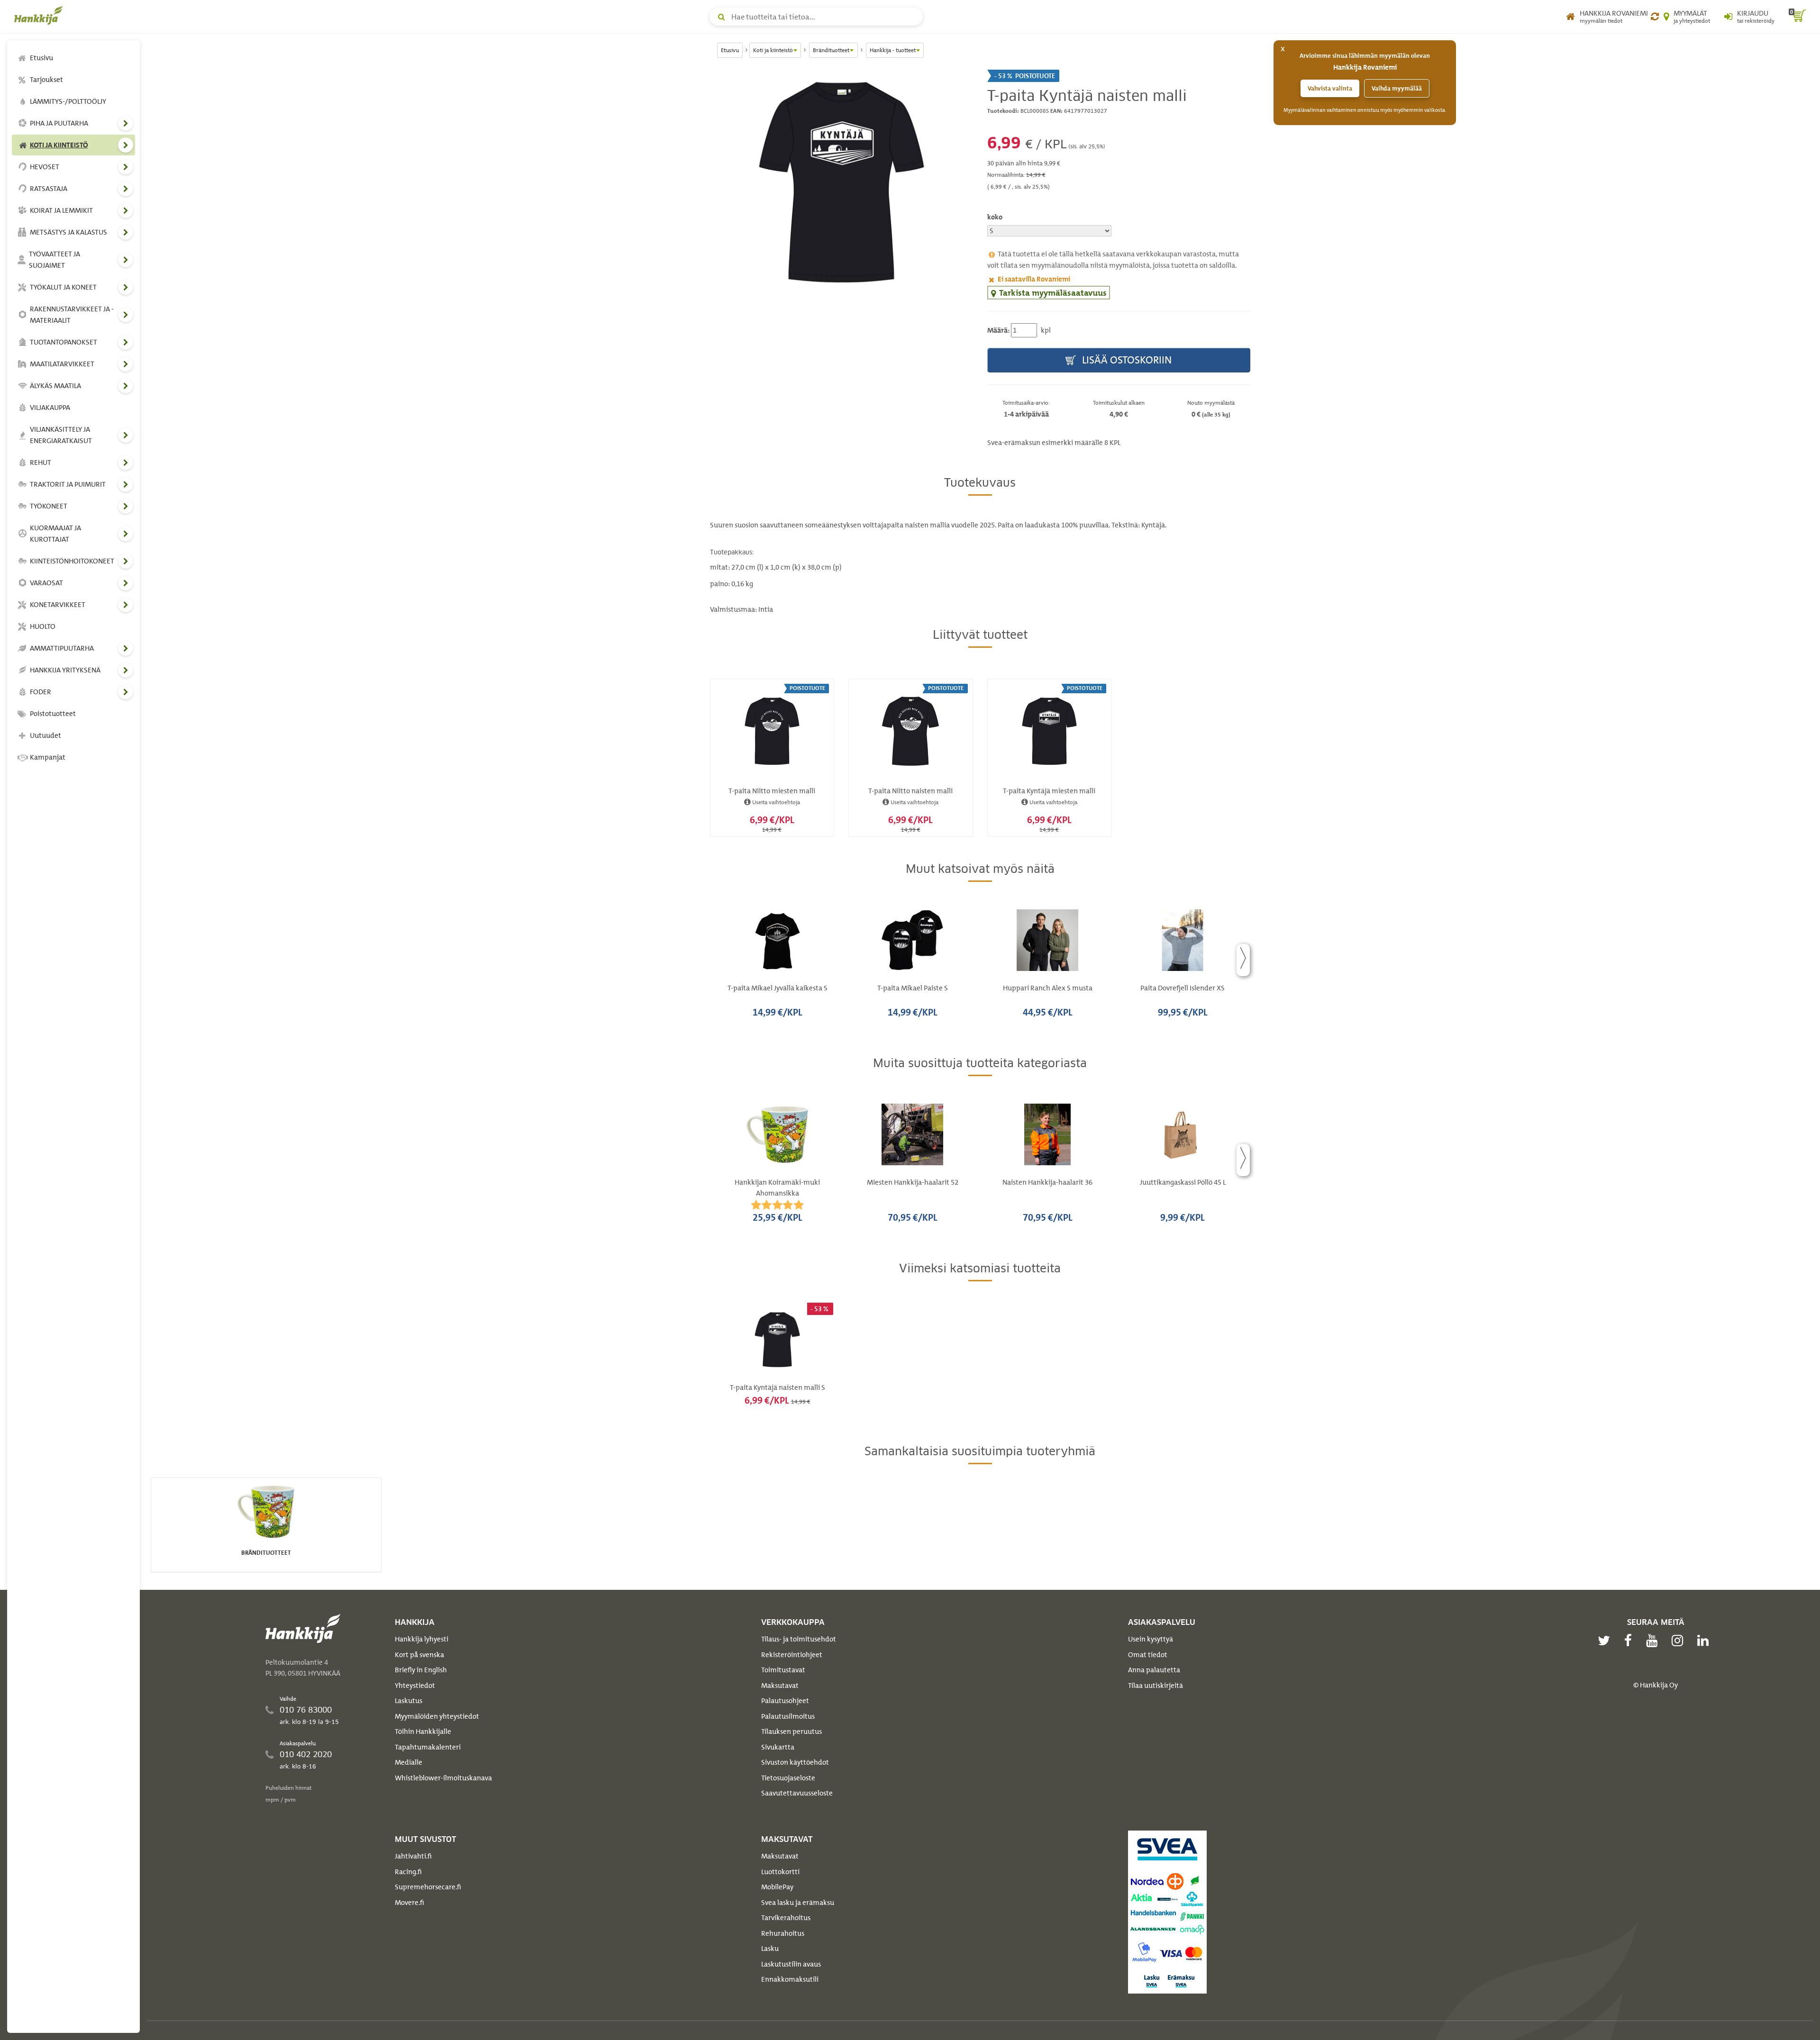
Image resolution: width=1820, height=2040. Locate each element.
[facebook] (1630, 1641)
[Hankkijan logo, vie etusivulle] (40, 15)
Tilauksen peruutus (792, 1732)
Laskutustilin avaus (791, 1964)
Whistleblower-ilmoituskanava (443, 1778)
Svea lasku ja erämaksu (798, 1903)
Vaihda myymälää (1397, 88)
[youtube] (1654, 1641)
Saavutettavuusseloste (797, 1793)
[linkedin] (1705, 1641)
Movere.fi (409, 1903)
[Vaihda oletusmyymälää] (1655, 17)
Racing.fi (408, 1872)
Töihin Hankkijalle (423, 1732)
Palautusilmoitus (788, 1716)
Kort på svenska (419, 1655)
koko (995, 217)
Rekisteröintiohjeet (792, 1655)
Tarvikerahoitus (786, 1918)
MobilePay (777, 1887)
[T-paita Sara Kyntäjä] (842, 182)
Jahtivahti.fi (413, 1856)
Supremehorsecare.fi (428, 1887)
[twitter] (1606, 1641)
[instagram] (1680, 1641)
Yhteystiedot (415, 1686)
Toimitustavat (783, 1670)
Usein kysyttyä (1151, 1639)
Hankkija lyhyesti (422, 1639)
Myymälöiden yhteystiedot (437, 1716)
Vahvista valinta (1330, 88)
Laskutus (409, 1701)
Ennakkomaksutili (790, 1979)
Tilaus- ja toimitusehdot (799, 1639)
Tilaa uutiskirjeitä (1156, 1686)
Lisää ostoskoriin (1126, 360)
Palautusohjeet (785, 1701)
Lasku (770, 1949)
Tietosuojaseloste (788, 1778)
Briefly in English (421, 1670)
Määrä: (998, 330)
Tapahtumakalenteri (428, 1747)
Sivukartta (778, 1747)
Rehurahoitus (783, 1933)
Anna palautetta (1154, 1670)
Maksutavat (780, 1686)
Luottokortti (780, 1872)
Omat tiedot (1148, 1655)
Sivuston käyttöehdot (795, 1762)
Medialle (409, 1762)
